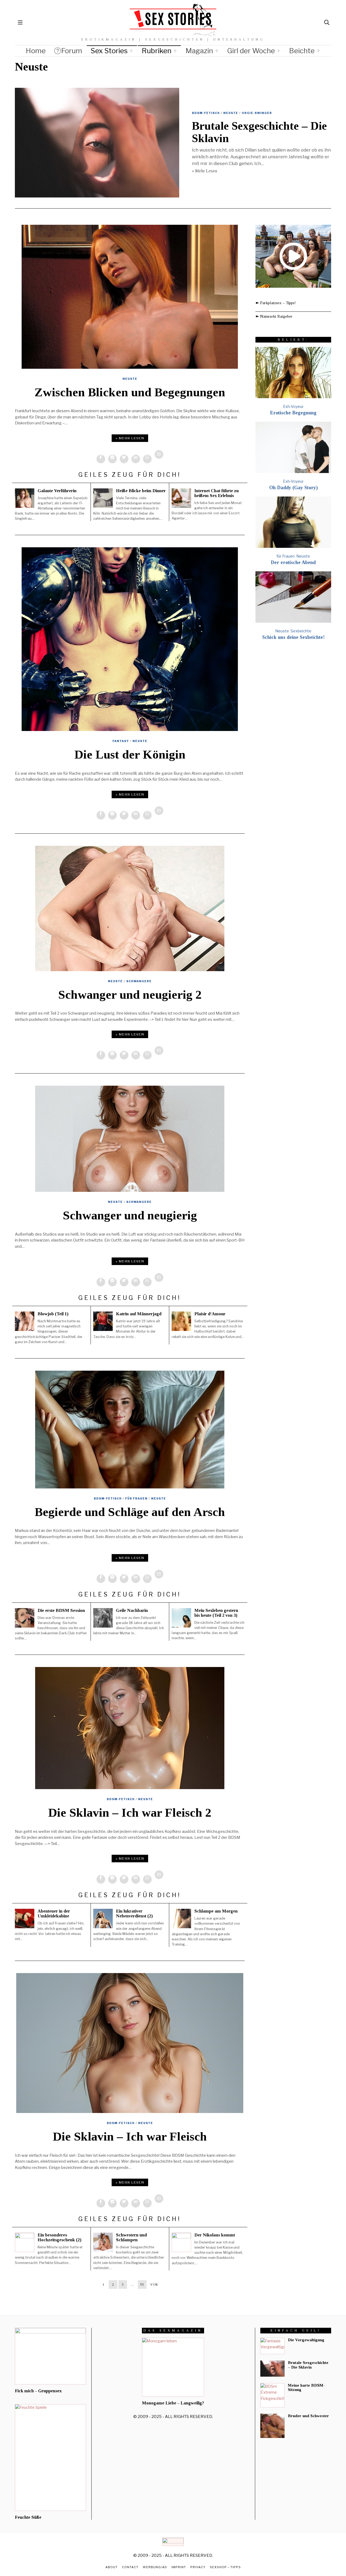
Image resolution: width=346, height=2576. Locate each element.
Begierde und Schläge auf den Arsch (130, 1512)
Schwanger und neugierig (130, 1215)
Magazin (199, 51)
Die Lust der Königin (130, 754)
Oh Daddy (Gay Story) (293, 488)
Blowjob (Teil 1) (53, 1314)
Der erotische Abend (293, 562)
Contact (130, 2567)
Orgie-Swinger (257, 113)
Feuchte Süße (28, 2517)
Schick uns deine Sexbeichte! (293, 637)
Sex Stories (109, 51)
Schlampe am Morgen (216, 1911)
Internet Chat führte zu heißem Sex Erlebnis (217, 493)
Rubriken (157, 51)
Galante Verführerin (57, 491)
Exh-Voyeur (293, 406)
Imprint (179, 2567)
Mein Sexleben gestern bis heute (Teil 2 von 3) (216, 1613)
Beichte (302, 51)
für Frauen (136, 1498)
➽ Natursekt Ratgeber (274, 316)
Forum (72, 51)
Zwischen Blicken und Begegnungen (130, 392)
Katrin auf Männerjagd (139, 1314)
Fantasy (121, 741)
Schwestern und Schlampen (131, 2237)
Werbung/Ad (155, 2567)
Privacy (198, 2567)
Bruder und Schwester (308, 2416)
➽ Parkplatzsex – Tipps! (276, 303)
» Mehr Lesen (204, 171)
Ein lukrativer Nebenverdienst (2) (134, 1913)
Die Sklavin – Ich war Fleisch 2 (130, 1813)
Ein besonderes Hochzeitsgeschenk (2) (59, 2237)
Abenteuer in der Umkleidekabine (54, 1913)
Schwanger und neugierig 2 (130, 995)
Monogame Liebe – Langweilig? (173, 2403)
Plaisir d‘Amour (210, 1314)
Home (36, 51)
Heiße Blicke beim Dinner (141, 491)
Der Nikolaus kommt (215, 2235)
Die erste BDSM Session (61, 1610)
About (112, 2567)
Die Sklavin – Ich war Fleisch (130, 2136)
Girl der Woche (251, 51)
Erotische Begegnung (293, 413)
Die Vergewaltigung (306, 2340)
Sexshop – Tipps (225, 2567)
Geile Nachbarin (132, 1610)
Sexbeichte (301, 631)
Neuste (231, 113)
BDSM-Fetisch (206, 113)
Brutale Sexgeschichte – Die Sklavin (308, 2365)
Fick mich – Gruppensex (38, 2391)
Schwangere (139, 981)
